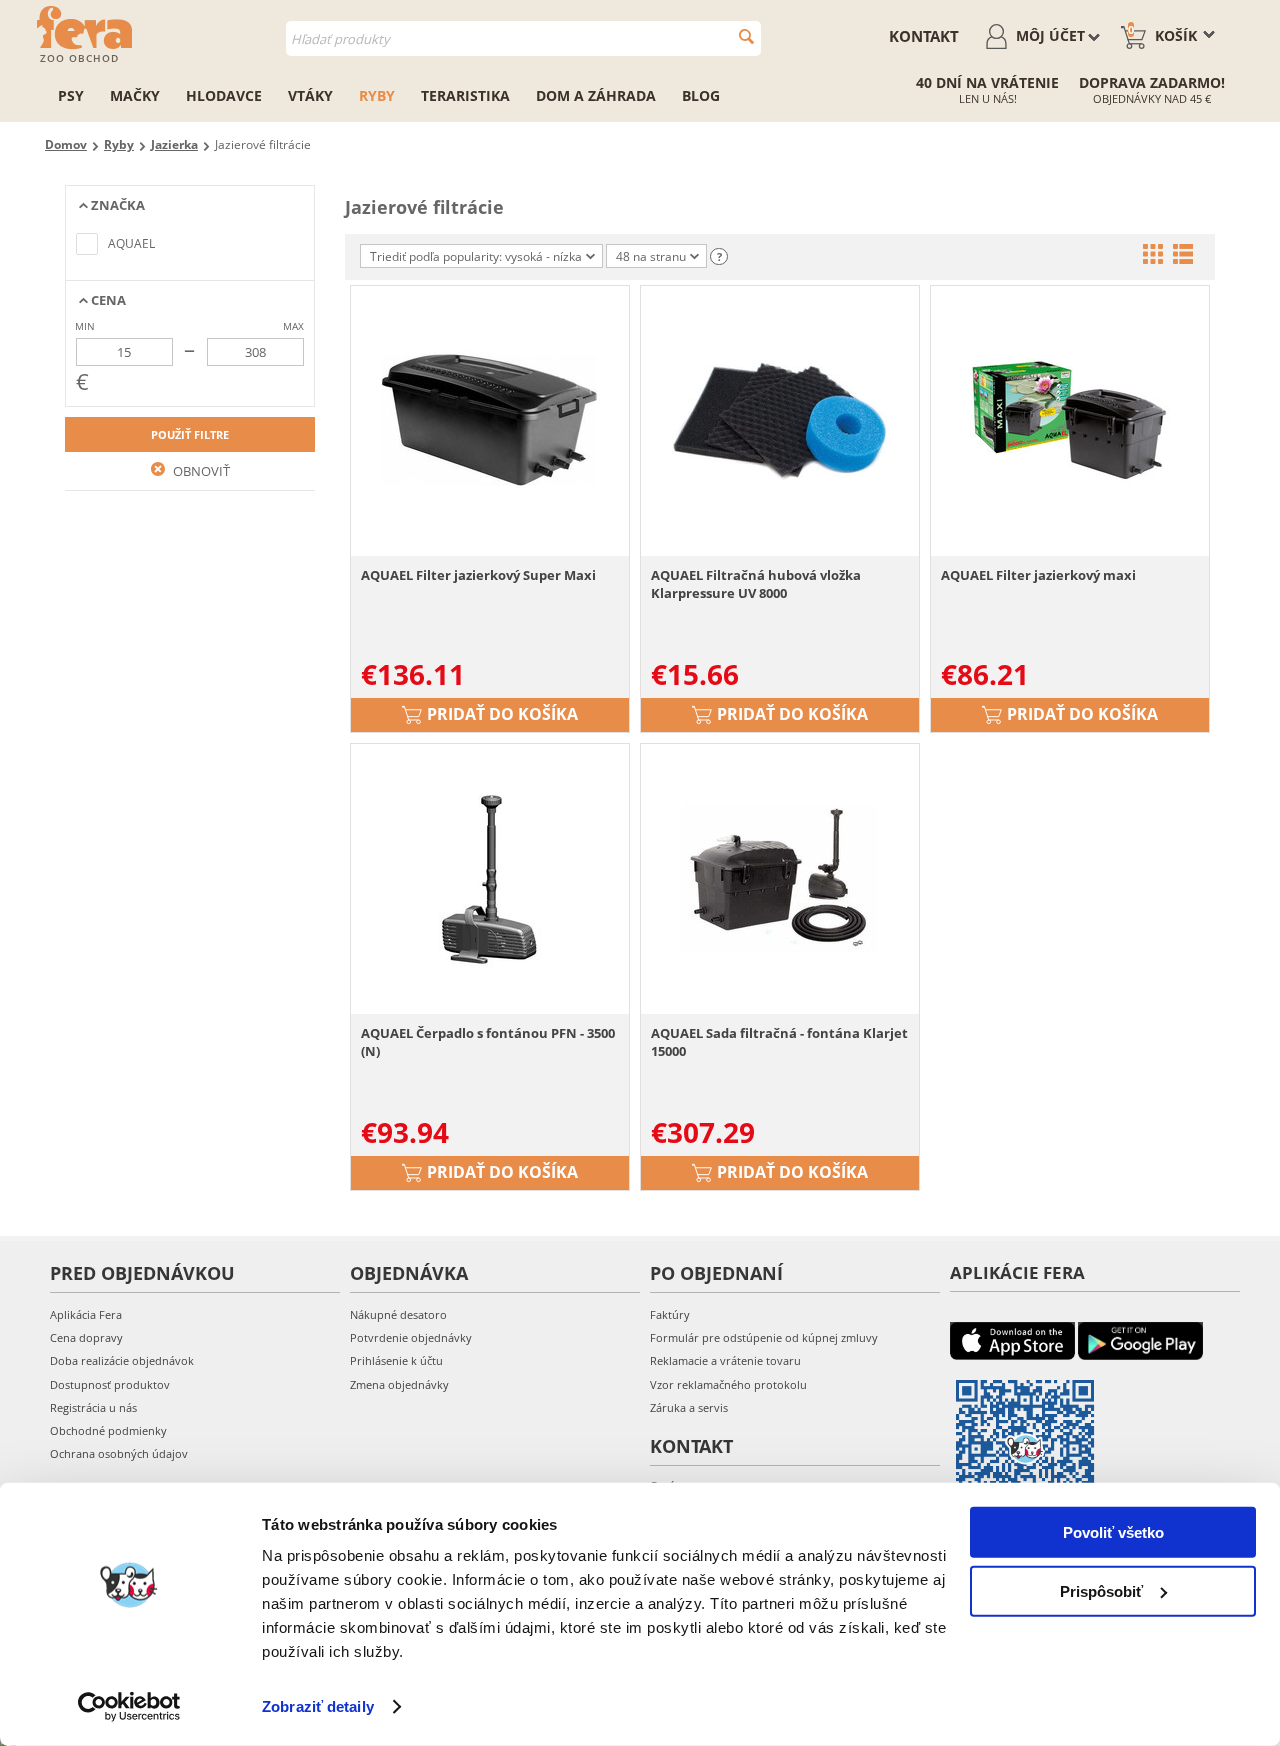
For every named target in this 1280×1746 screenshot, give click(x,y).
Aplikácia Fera (86, 1314)
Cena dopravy (86, 1337)
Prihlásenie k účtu (396, 1360)
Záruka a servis (689, 1407)
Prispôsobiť (1101, 1590)
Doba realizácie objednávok (122, 1360)
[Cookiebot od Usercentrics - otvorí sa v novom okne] (129, 1707)
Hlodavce (224, 95)
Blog (701, 95)
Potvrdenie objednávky (411, 1337)
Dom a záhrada (596, 95)
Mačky (135, 95)
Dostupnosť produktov (110, 1384)
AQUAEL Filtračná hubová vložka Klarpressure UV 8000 (756, 584)
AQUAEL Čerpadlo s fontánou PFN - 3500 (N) (488, 1042)
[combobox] (523, 38)
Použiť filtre (190, 434)
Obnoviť (200, 471)
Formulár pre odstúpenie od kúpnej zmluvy (764, 1337)
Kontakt (924, 36)
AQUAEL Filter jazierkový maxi (1038, 575)
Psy (71, 95)
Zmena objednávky (399, 1384)
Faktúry (670, 1314)
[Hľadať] (746, 36)
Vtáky (310, 95)
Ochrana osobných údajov (119, 1453)
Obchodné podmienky (108, 1430)
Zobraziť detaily (318, 1706)
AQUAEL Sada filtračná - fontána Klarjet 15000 (779, 1042)
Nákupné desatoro (398, 1314)
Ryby (377, 95)
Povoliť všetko (1113, 1532)
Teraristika (465, 95)
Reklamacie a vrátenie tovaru (725, 1360)
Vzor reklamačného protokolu (728, 1384)
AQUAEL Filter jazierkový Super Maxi (478, 575)
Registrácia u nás (93, 1407)
